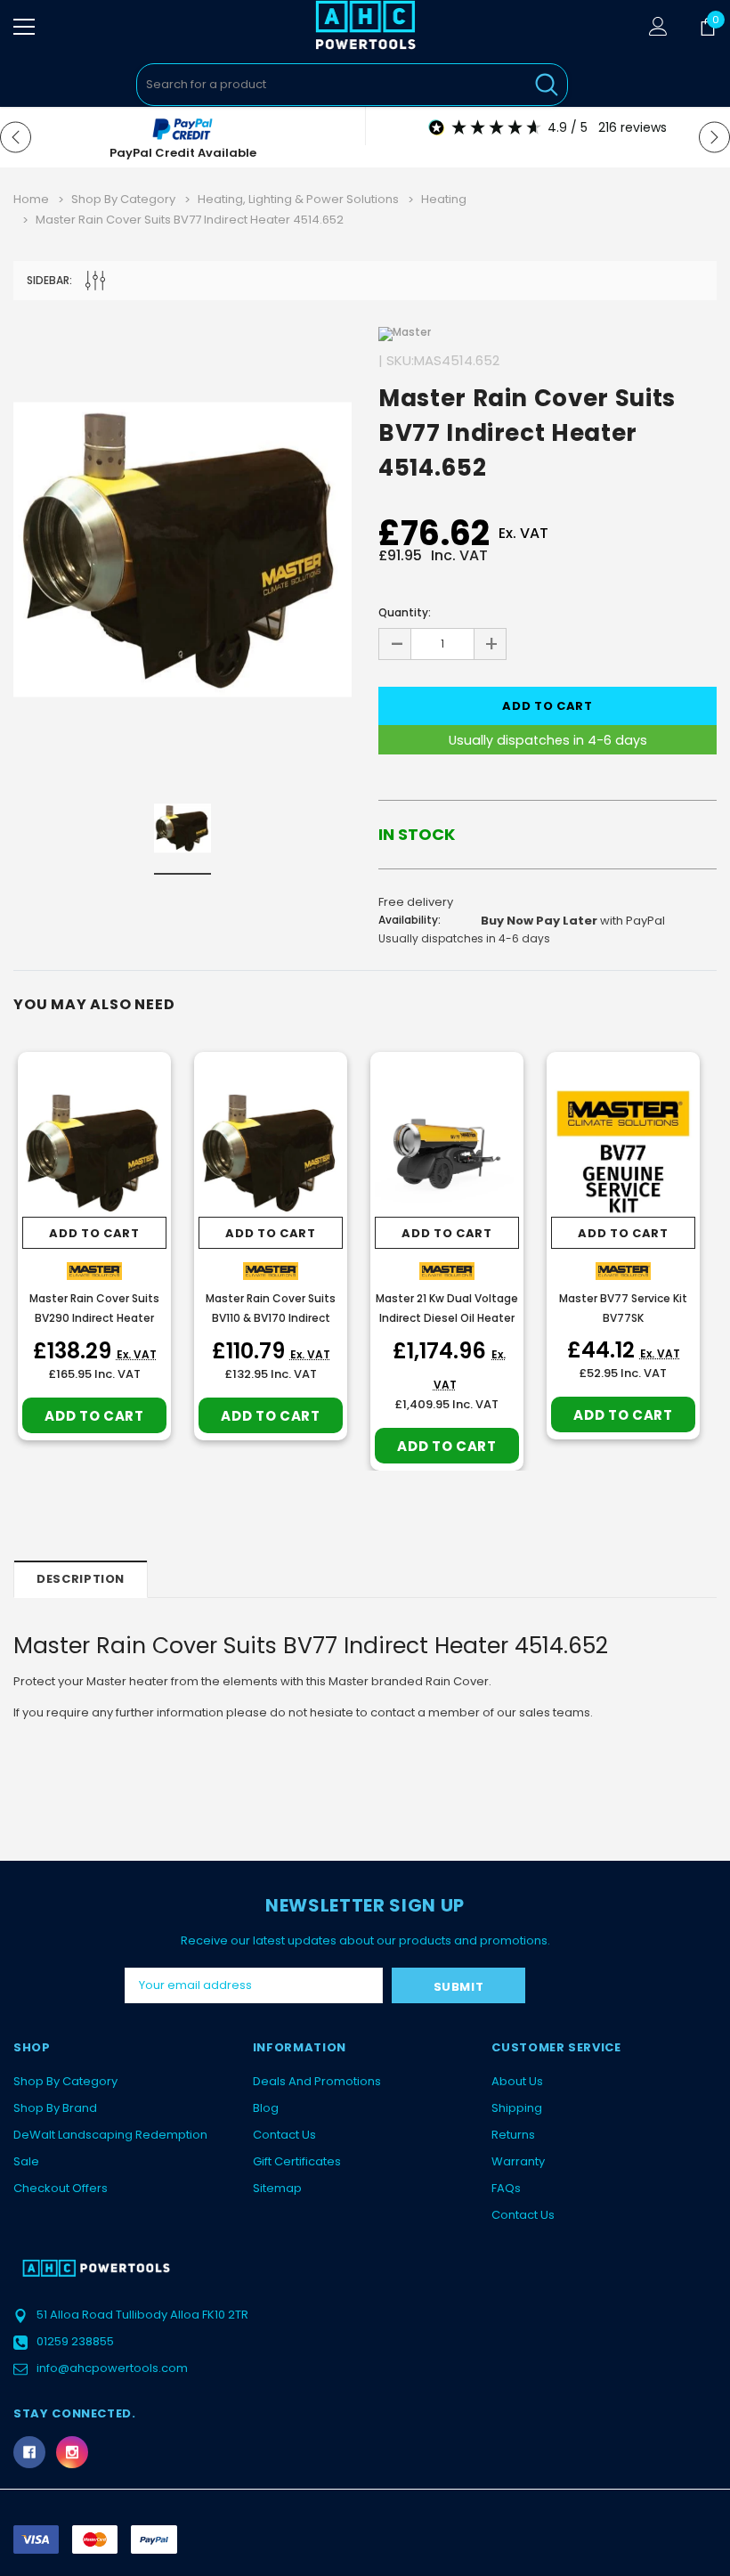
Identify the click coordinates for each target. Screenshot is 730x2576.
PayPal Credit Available (183, 153)
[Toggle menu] (24, 27)
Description (81, 1579)
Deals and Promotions (317, 2081)
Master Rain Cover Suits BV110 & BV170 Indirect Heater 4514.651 (271, 1318)
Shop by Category (65, 2081)
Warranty (518, 2161)
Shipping (517, 2108)
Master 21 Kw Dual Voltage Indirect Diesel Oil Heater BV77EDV (447, 1318)
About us (517, 2081)
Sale (26, 2161)
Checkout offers (61, 2188)
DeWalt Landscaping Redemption (110, 2135)
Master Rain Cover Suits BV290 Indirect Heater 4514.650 (94, 1318)
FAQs (506, 2188)
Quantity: (405, 612)
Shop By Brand (55, 2108)
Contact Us (284, 2135)
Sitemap (277, 2188)
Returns (513, 2135)
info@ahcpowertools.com (112, 2368)
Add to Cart (94, 1233)
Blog (266, 2108)
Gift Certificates (297, 2161)
